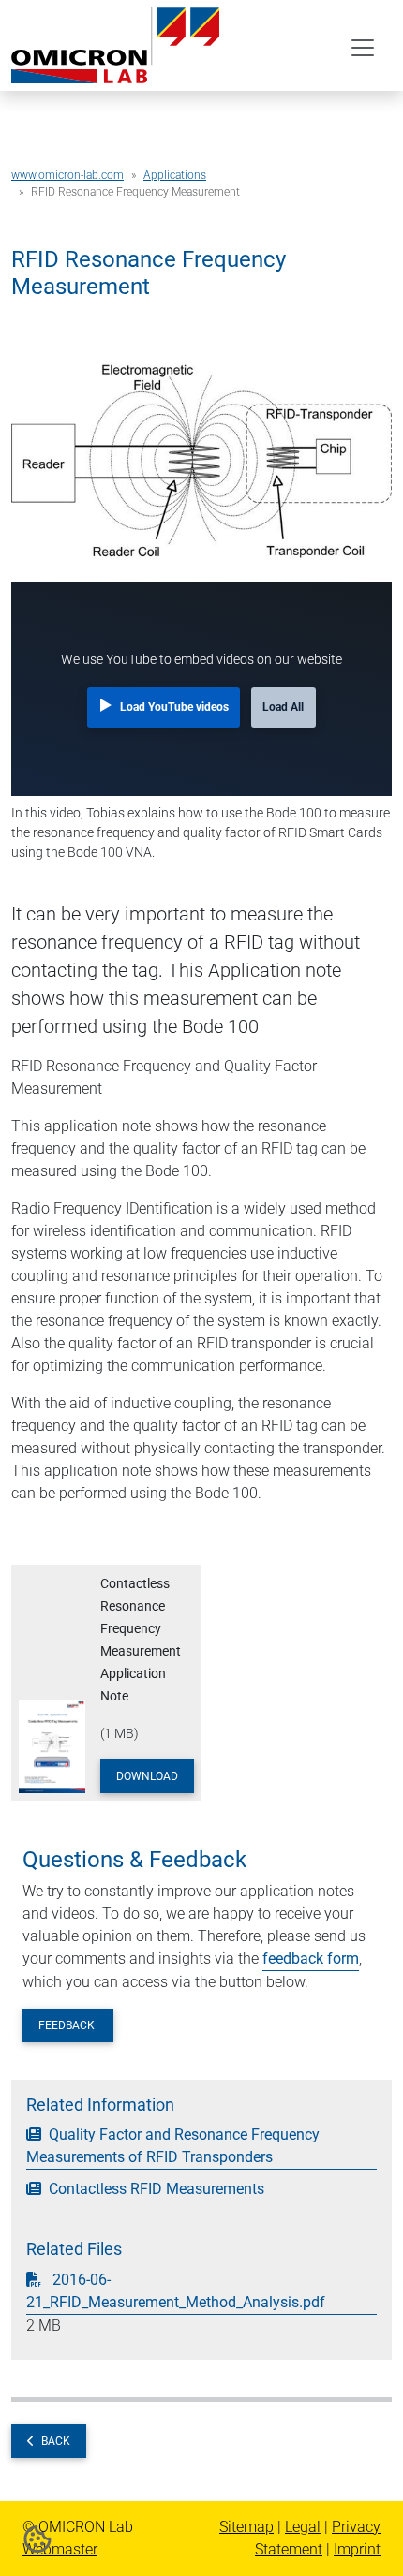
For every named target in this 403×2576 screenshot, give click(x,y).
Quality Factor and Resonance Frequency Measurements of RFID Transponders (173, 2146)
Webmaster (60, 2549)
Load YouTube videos (174, 707)
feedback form (311, 1958)
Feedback (68, 2025)
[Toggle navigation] (363, 48)
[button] (37, 2538)
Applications (175, 175)
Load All (283, 707)
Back (56, 2441)
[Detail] (115, 44)
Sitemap (246, 2527)
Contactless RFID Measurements (155, 2189)
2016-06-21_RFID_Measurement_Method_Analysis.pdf (176, 2291)
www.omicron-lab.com (67, 175)
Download (147, 1776)
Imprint (357, 2549)
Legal (303, 2527)
